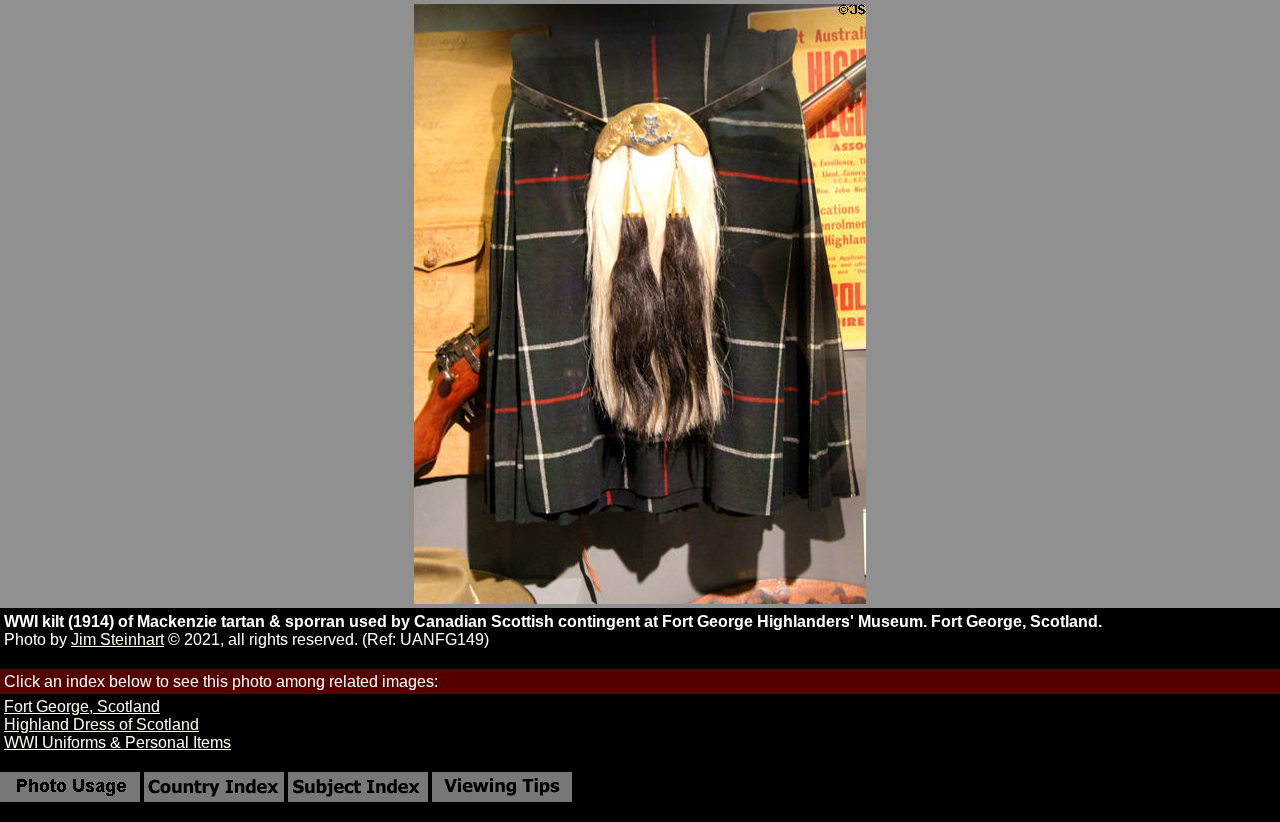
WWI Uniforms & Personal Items (117, 742)
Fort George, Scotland (82, 706)
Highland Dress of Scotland (101, 724)
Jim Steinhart (117, 639)
